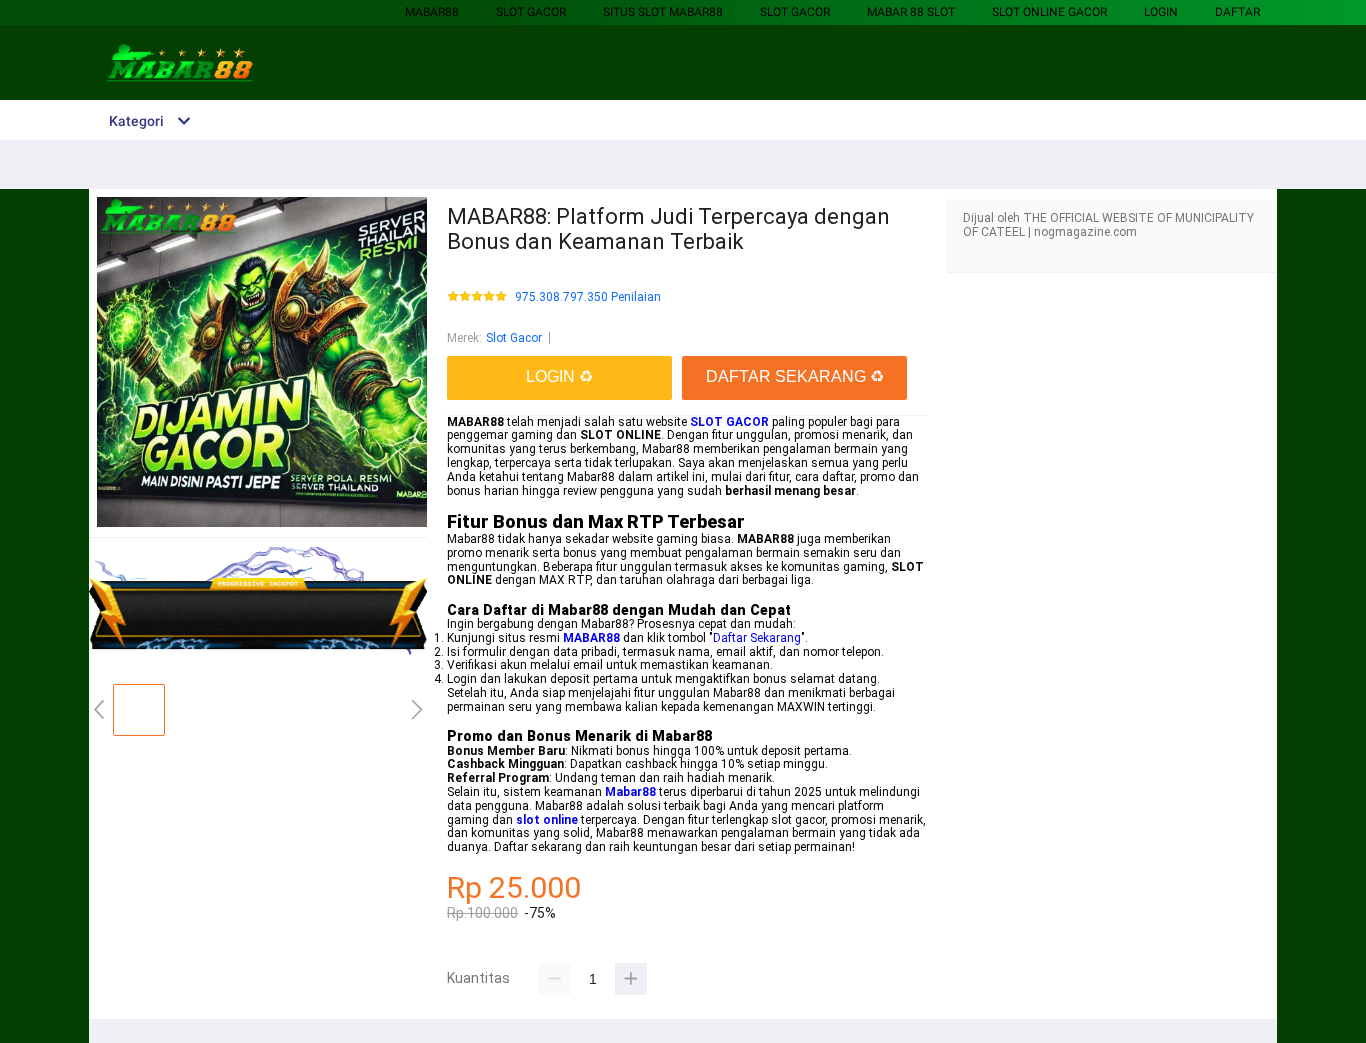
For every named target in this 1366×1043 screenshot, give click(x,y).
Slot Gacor (531, 12)
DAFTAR (1237, 12)
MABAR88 (432, 12)
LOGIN (1161, 12)
